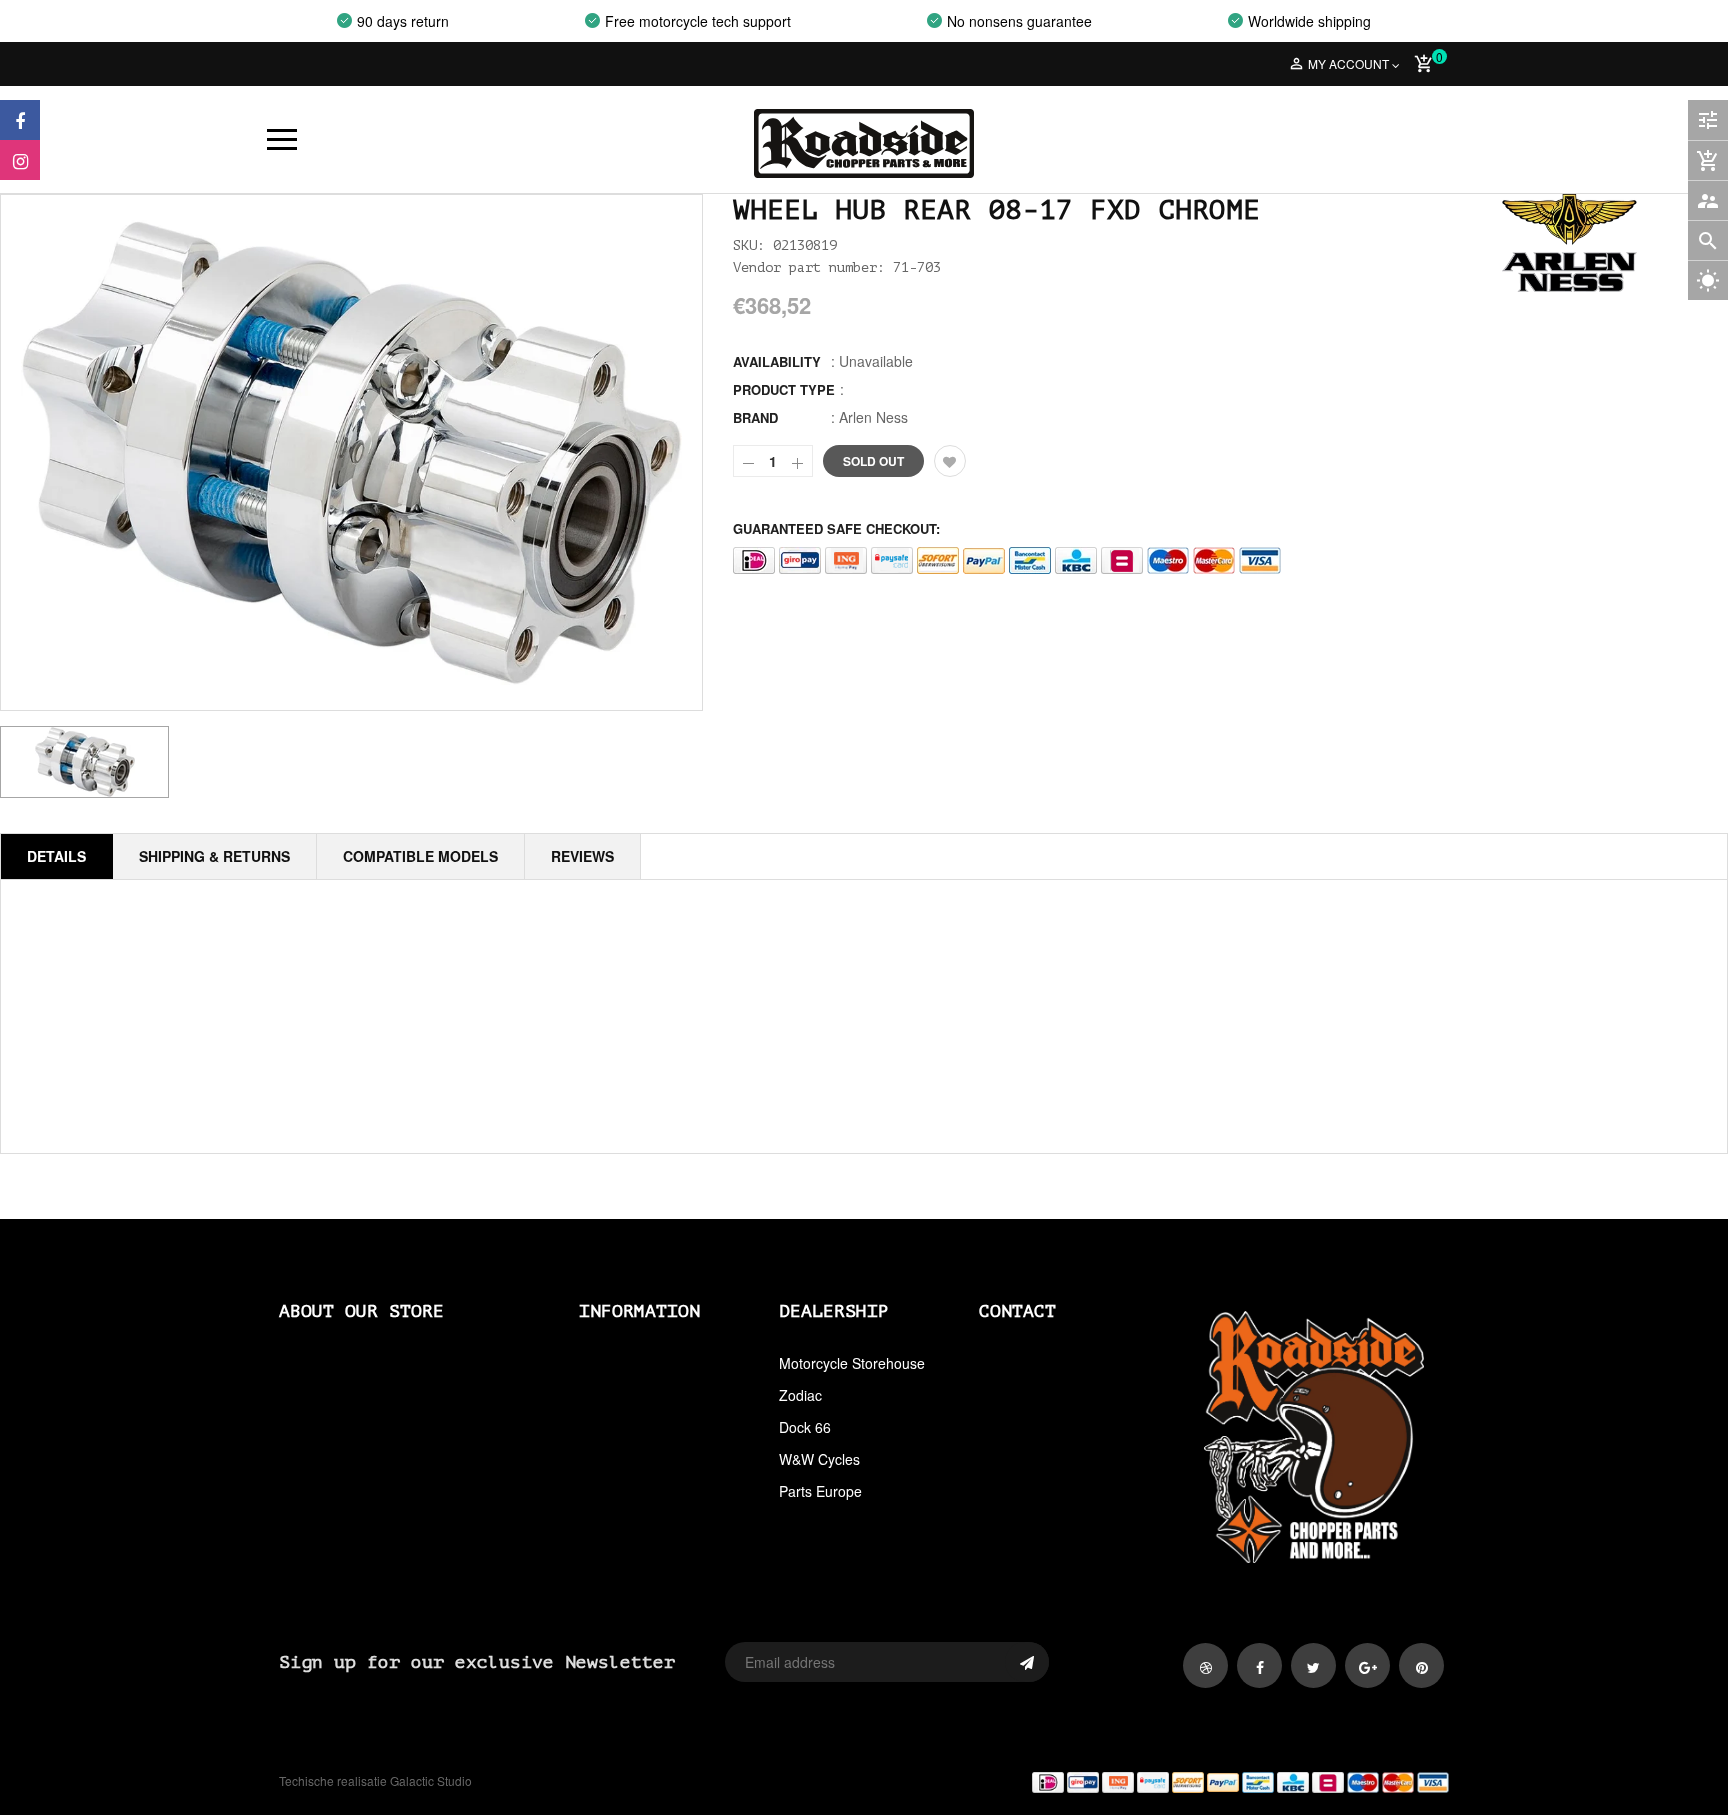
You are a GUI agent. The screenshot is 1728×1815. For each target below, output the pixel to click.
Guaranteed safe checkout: (836, 528)
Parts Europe (820, 1491)
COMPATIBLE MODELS (420, 856)
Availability (777, 361)
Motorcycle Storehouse (852, 1363)
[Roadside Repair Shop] (1164, 1781)
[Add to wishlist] (950, 461)
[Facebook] (20, 120)
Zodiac (800, 1395)
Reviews (582, 856)
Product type (784, 389)
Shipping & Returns (214, 856)
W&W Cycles (819, 1459)
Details (56, 856)
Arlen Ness (873, 417)
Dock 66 (805, 1427)
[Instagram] (20, 160)
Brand (755, 417)
